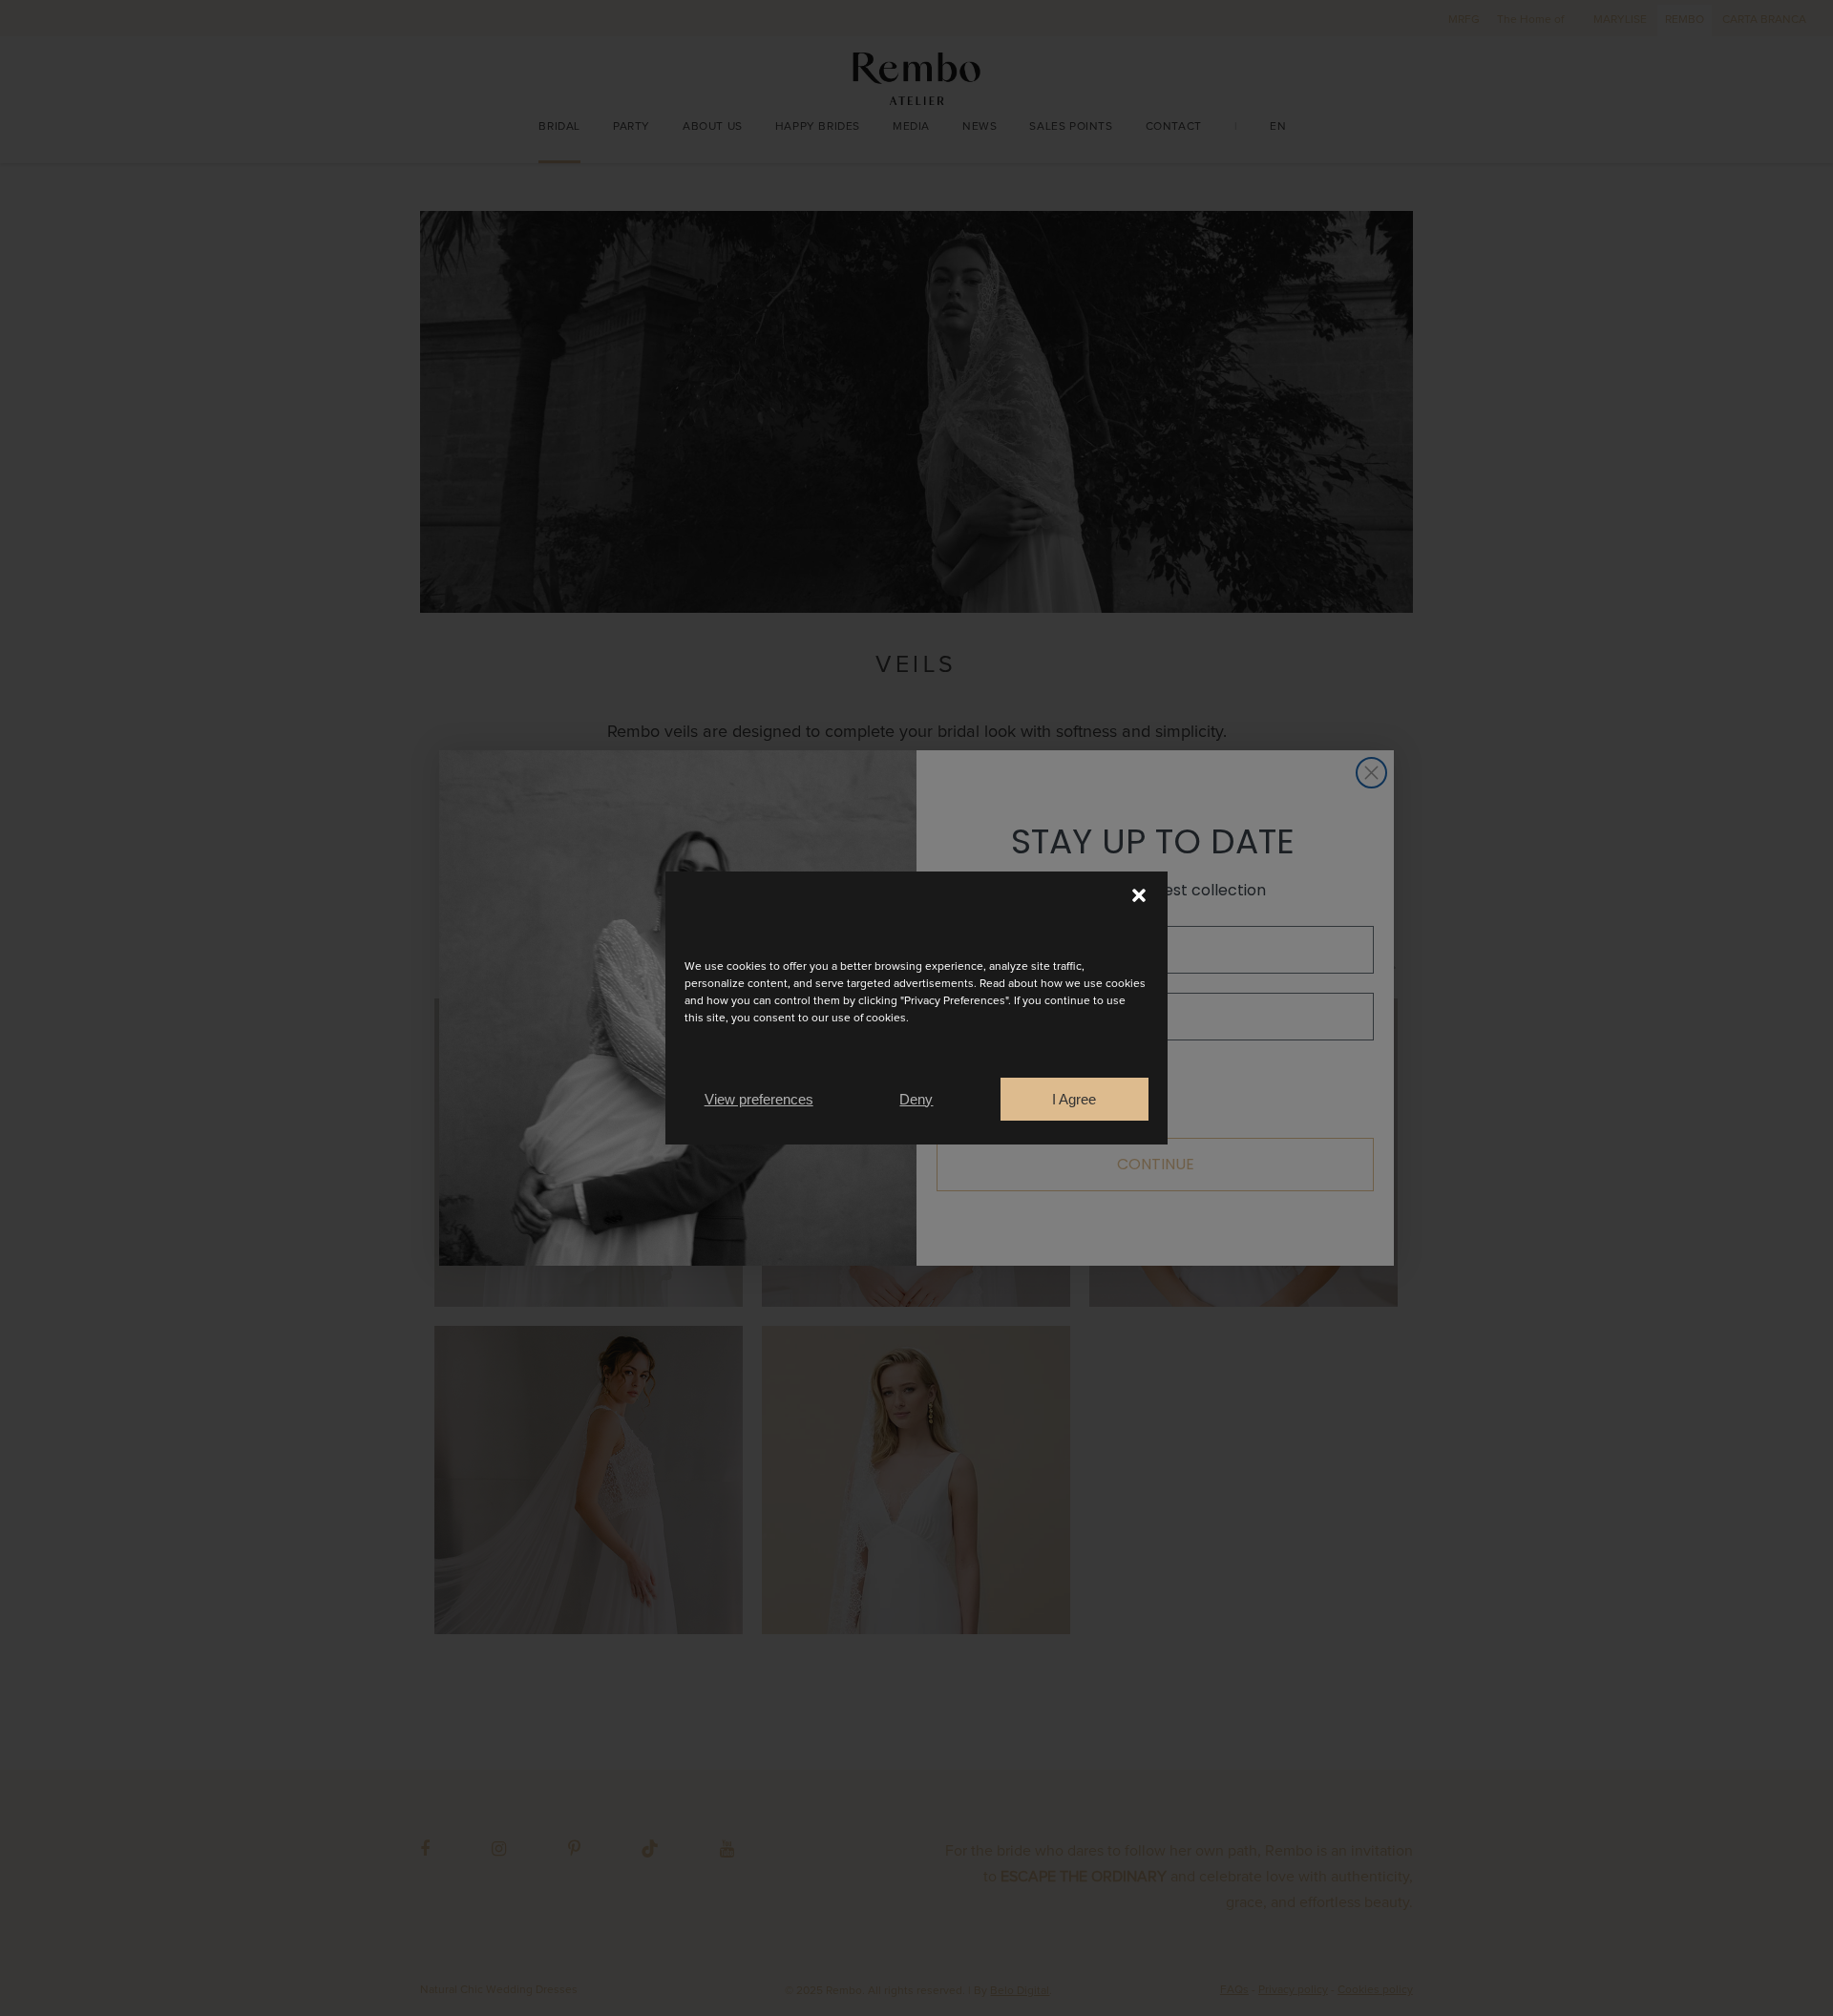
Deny (916, 1099)
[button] (1139, 895)
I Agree (1074, 1099)
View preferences (759, 1099)
